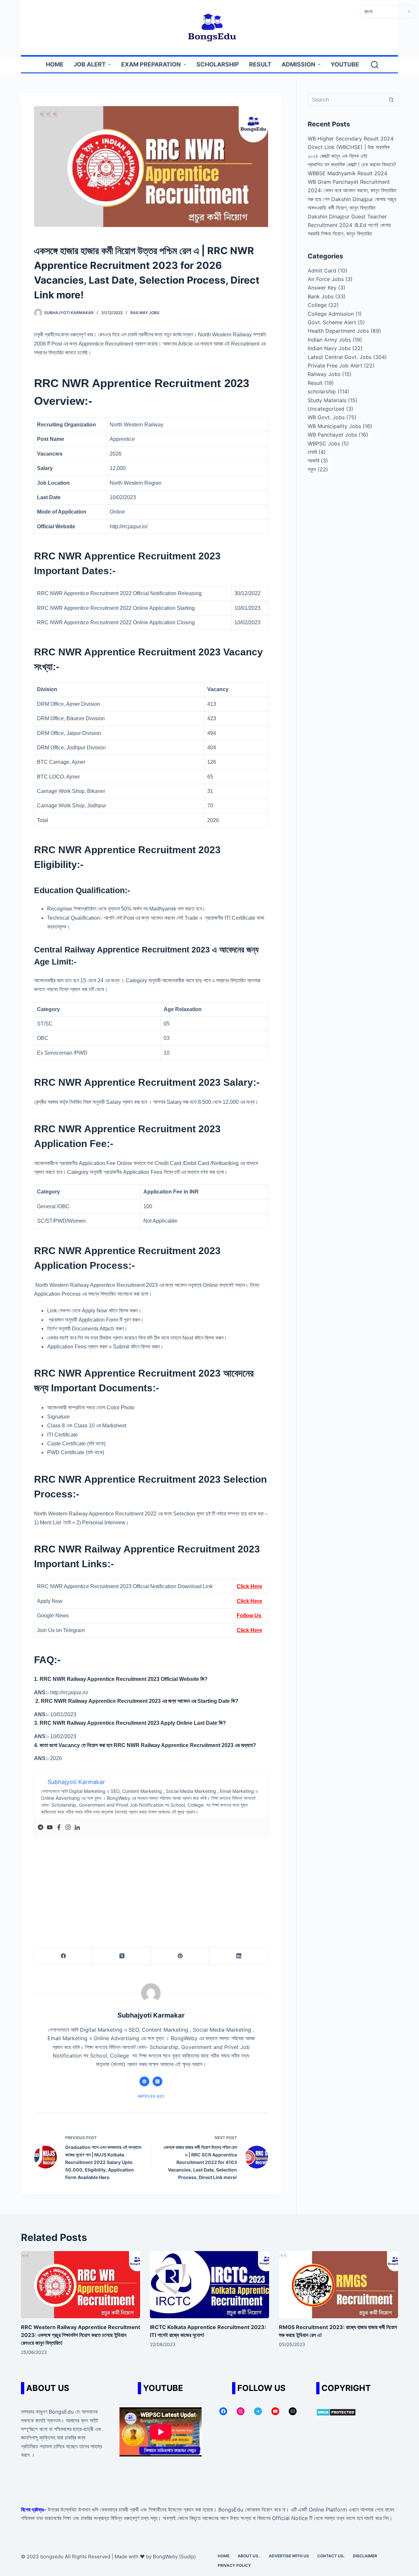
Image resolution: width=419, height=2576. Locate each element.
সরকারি (313, 461)
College (317, 305)
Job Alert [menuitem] (90, 64)
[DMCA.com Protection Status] (336, 2412)
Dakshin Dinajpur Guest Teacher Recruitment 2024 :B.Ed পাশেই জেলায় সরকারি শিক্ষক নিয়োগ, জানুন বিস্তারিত (349, 225)
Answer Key (322, 288)
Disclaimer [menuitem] (365, 2556)
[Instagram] (68, 1828)
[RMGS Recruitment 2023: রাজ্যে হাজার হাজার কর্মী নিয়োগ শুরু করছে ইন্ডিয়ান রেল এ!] (338, 2285)
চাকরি (312, 452)
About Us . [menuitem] (249, 2556)
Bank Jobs (321, 296)
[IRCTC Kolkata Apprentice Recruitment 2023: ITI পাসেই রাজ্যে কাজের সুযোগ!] (209, 2285)
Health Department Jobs (338, 331)
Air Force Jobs (326, 279)
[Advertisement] (151, 1885)
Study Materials (327, 400)
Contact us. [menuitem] (331, 2556)
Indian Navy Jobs (329, 348)
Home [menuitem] (55, 64)
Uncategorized (326, 409)
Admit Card (322, 271)
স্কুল (312, 469)
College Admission (331, 314)
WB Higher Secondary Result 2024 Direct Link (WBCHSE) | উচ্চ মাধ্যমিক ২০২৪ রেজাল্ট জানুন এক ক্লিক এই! (351, 147)
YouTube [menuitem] (345, 64)
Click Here (249, 1586)
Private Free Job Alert (335, 366)
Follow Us (250, 1616)
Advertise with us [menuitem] (289, 2556)
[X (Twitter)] (122, 1956)
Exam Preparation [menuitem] (151, 64)
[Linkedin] (77, 1828)
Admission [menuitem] (298, 64)
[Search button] (392, 100)
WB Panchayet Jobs (332, 435)
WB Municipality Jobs (334, 426)
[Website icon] (144, 2081)
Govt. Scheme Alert (332, 322)
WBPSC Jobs (324, 443)
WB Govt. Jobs (326, 417)
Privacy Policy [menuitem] (234, 2565)
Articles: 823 (151, 2096)
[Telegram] (41, 1828)
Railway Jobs (145, 313)
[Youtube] (50, 1828)
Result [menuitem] (260, 64)
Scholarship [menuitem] (218, 64)
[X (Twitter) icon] (157, 2081)
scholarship (322, 391)
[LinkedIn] (239, 1956)
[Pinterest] (180, 1956)
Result (315, 383)
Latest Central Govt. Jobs (340, 357)
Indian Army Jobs (329, 340)
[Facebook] (59, 1828)
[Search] (375, 65)
